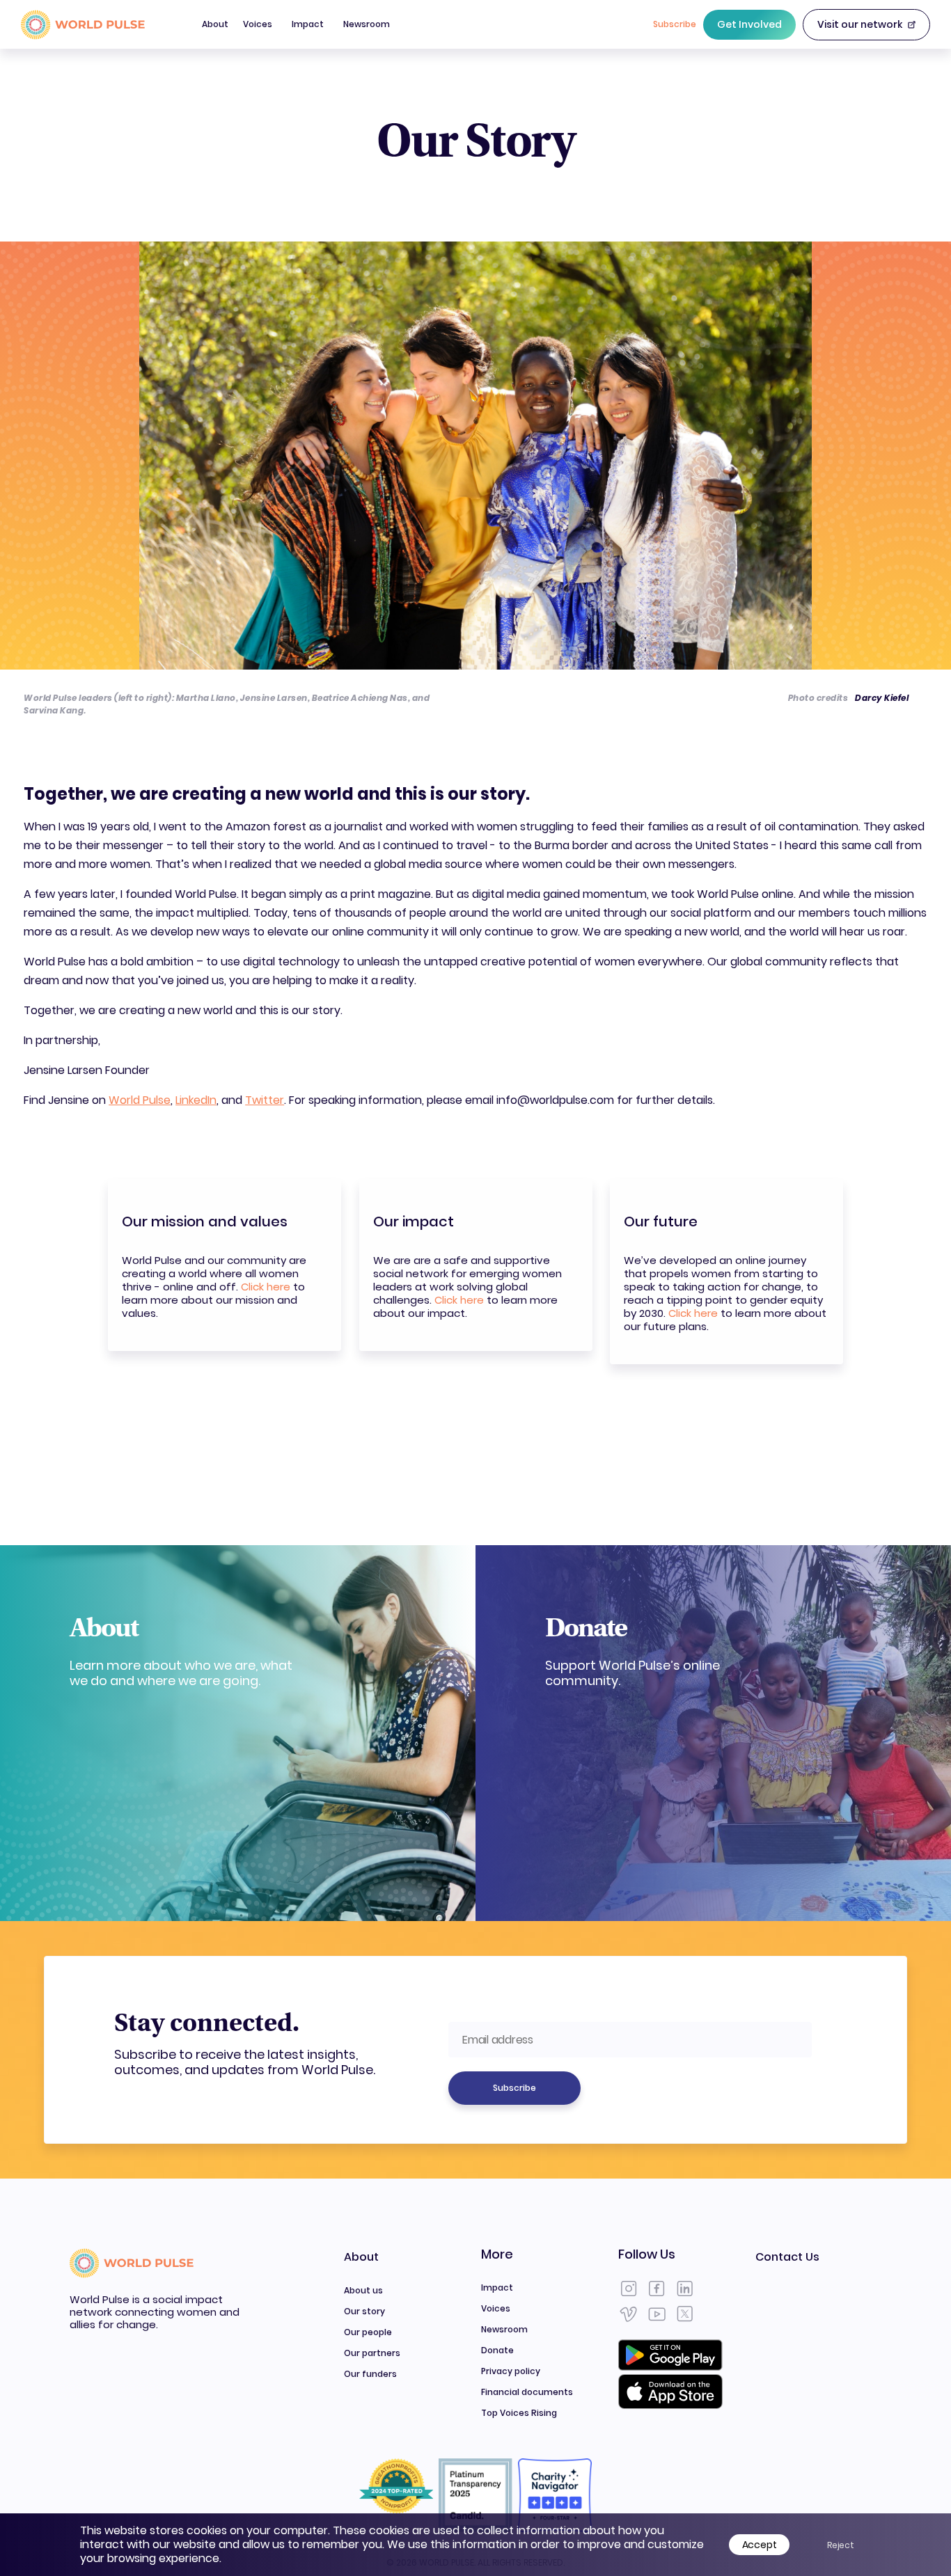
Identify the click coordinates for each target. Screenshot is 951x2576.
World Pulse (140, 1100)
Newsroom (367, 24)
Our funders (370, 2374)
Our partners (372, 2353)
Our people (368, 2332)
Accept (760, 2545)
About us (363, 2290)
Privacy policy (511, 2371)
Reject (841, 2545)
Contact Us (787, 2257)
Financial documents (527, 2392)
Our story (364, 2311)
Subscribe (514, 2088)
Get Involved (749, 24)
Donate (497, 2350)
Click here (266, 1287)
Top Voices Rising (519, 2413)
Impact (308, 24)
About (215, 33)
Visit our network (860, 24)
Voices (258, 24)
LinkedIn (196, 1100)
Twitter (265, 1100)
